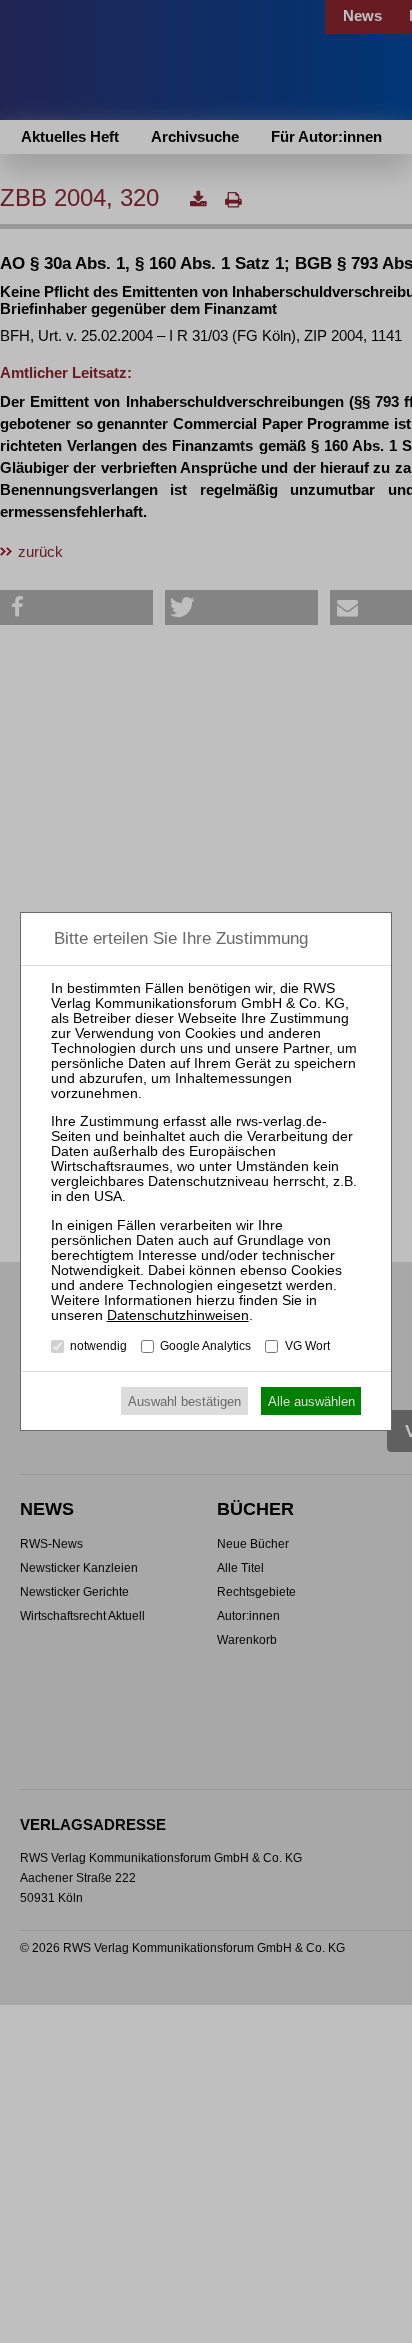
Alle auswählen (311, 1401)
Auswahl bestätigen (184, 1401)
